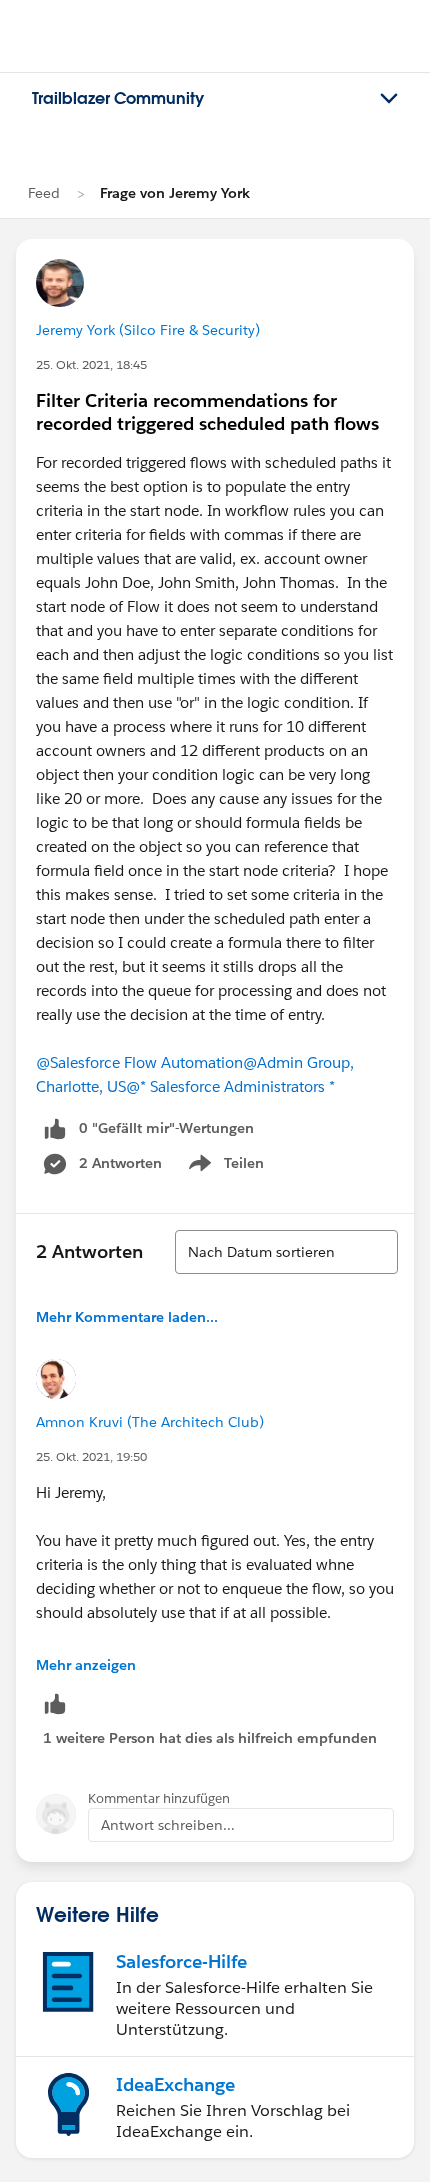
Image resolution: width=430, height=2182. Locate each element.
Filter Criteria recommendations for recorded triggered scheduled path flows (207, 412)
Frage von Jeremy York (175, 193)
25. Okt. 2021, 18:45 (91, 364)
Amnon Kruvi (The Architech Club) (150, 1422)
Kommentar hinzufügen (159, 1798)
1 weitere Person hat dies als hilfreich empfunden (210, 1738)
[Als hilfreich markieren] (55, 1703)
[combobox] (286, 1252)
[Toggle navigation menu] (389, 99)
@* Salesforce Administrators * (230, 1086)
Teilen (224, 1167)
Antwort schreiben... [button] (168, 1825)
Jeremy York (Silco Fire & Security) (148, 330)
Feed (44, 193)
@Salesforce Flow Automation (139, 1062)
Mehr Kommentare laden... (127, 1317)
